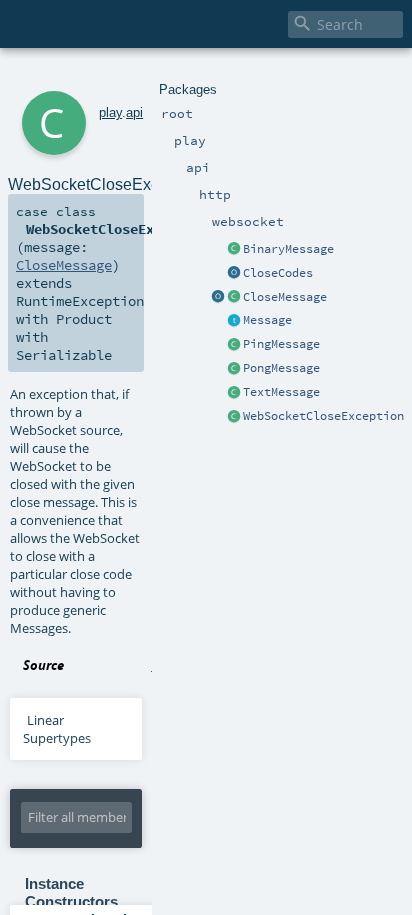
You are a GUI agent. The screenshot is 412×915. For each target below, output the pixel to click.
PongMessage (281, 368)
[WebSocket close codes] (234, 274)
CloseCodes (278, 273)
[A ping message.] (234, 345)
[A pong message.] (234, 369)
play (110, 112)
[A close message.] (234, 298)
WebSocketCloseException (323, 416)
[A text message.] (234, 393)
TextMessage (281, 392)
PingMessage (281, 344)
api (134, 112)
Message (267, 320)
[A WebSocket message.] (234, 321)
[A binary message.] (234, 250)
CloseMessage (285, 297)
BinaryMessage (288, 249)
